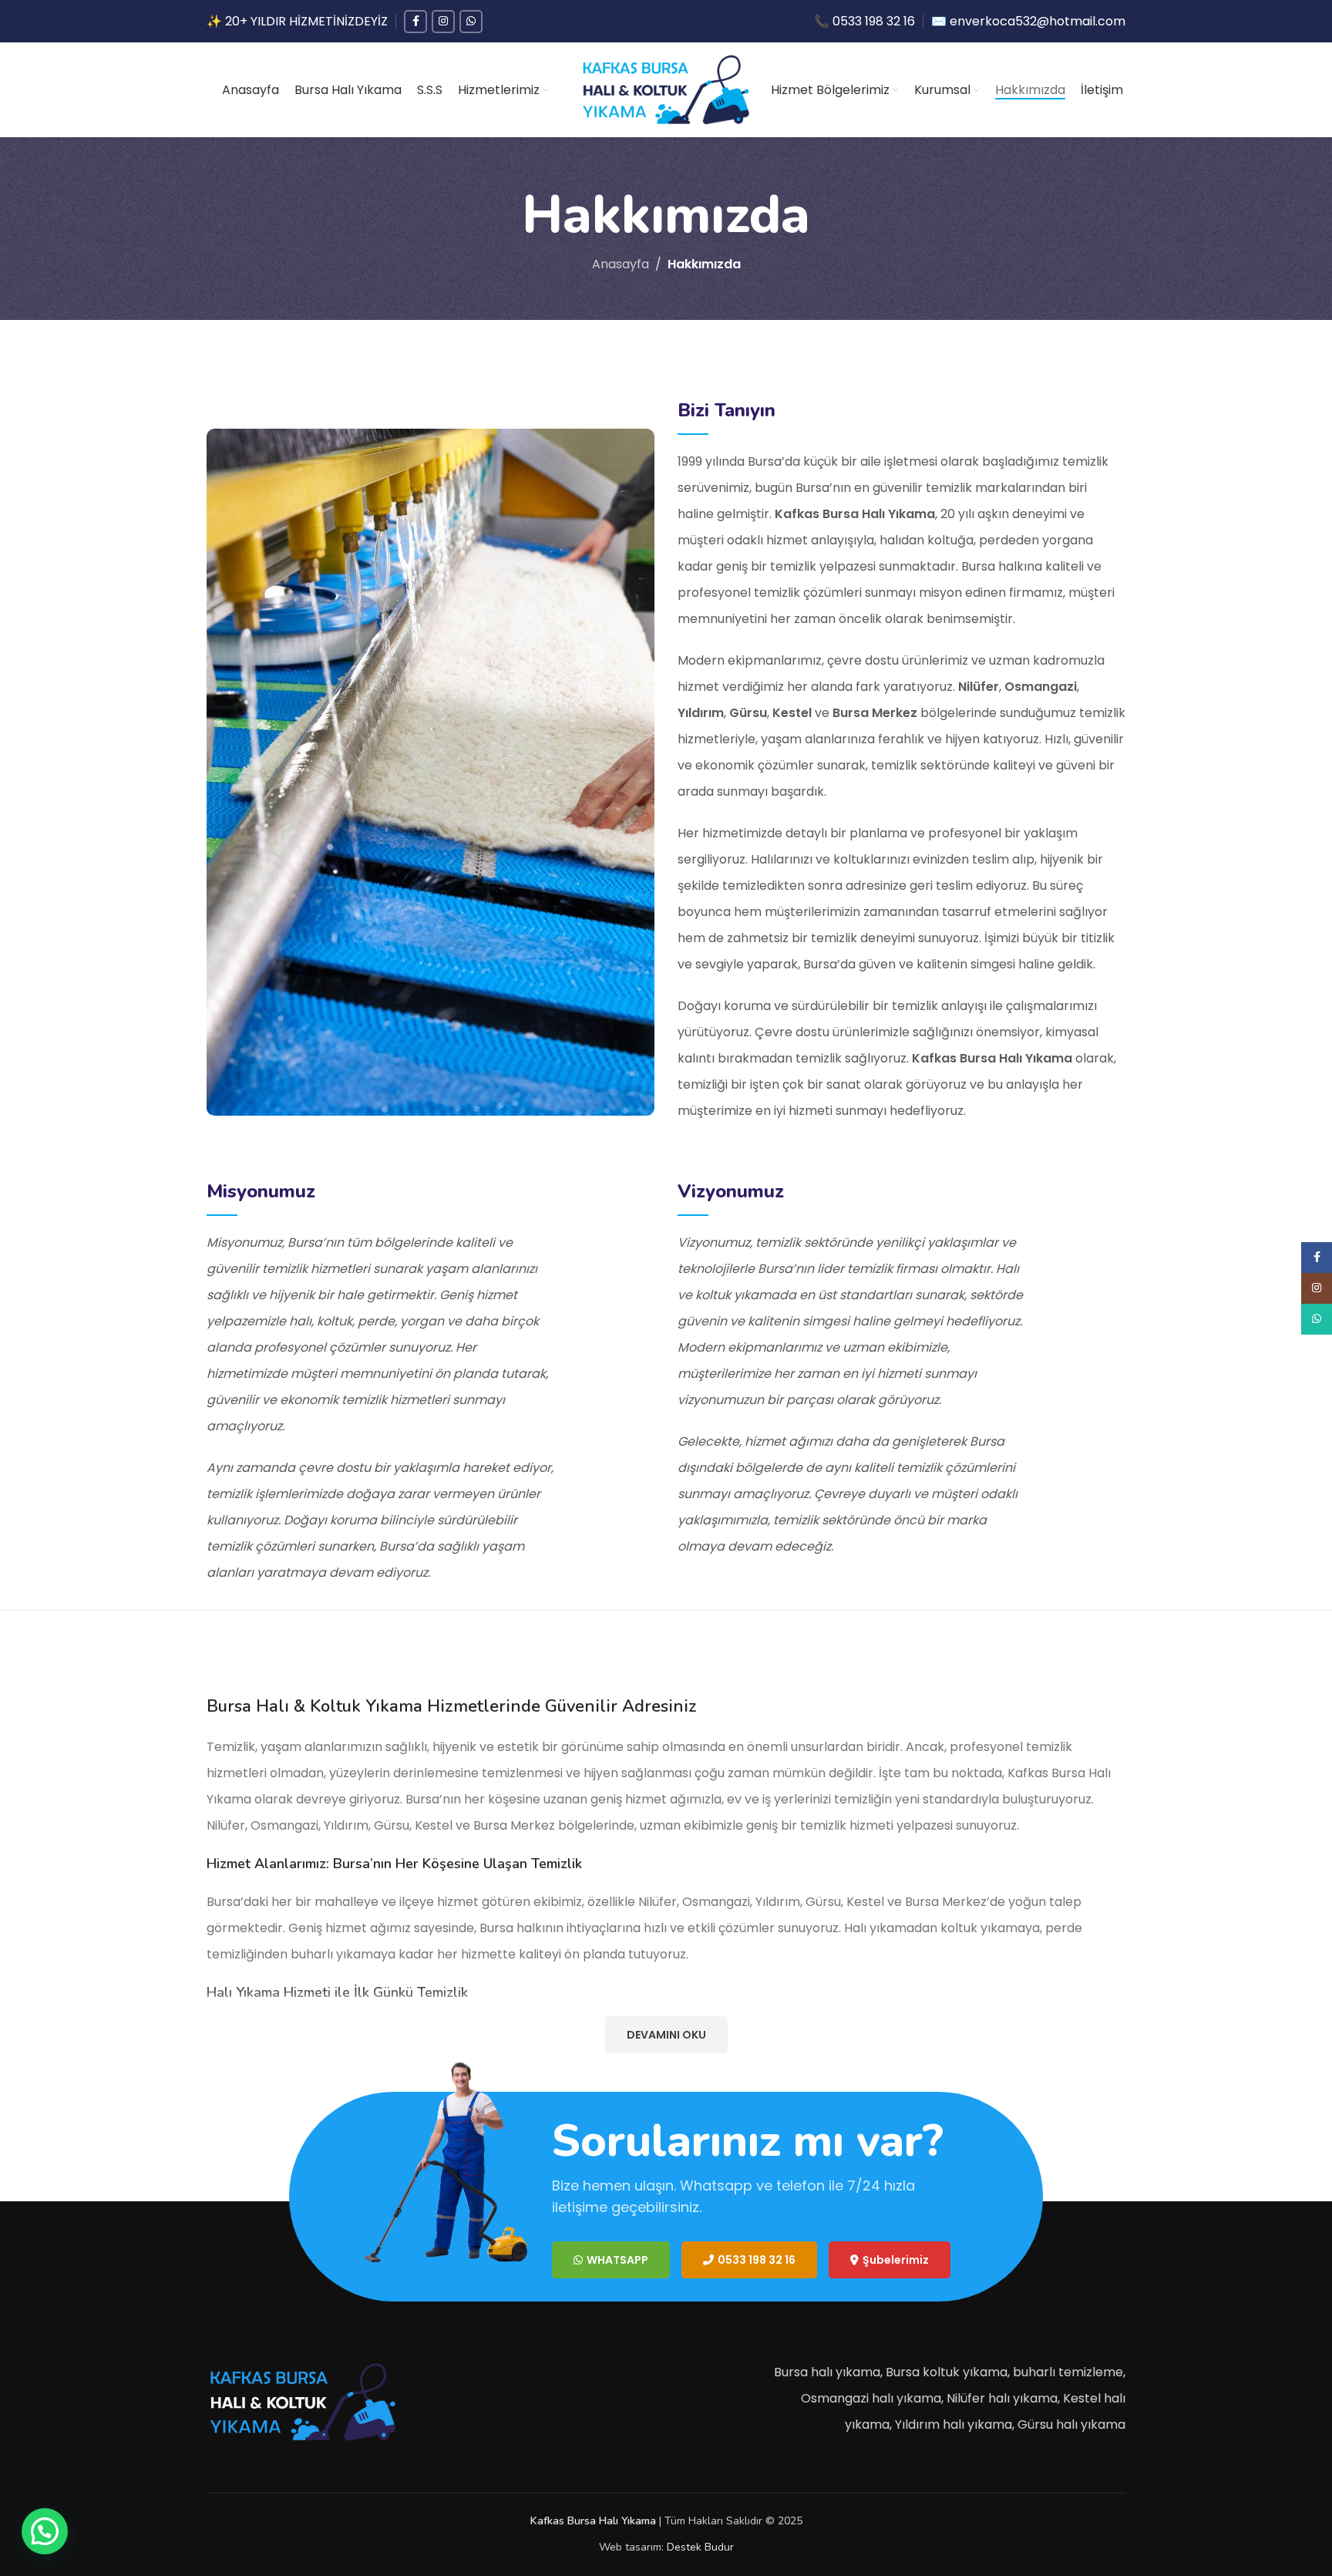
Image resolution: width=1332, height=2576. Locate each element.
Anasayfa (621, 264)
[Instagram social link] (443, 22)
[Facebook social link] (415, 22)
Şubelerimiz (896, 2260)
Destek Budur (700, 2547)
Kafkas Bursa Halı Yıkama (593, 2521)
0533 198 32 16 (757, 2260)
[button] (45, 2531)
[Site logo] (666, 89)
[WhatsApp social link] (471, 22)
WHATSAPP (617, 2260)
